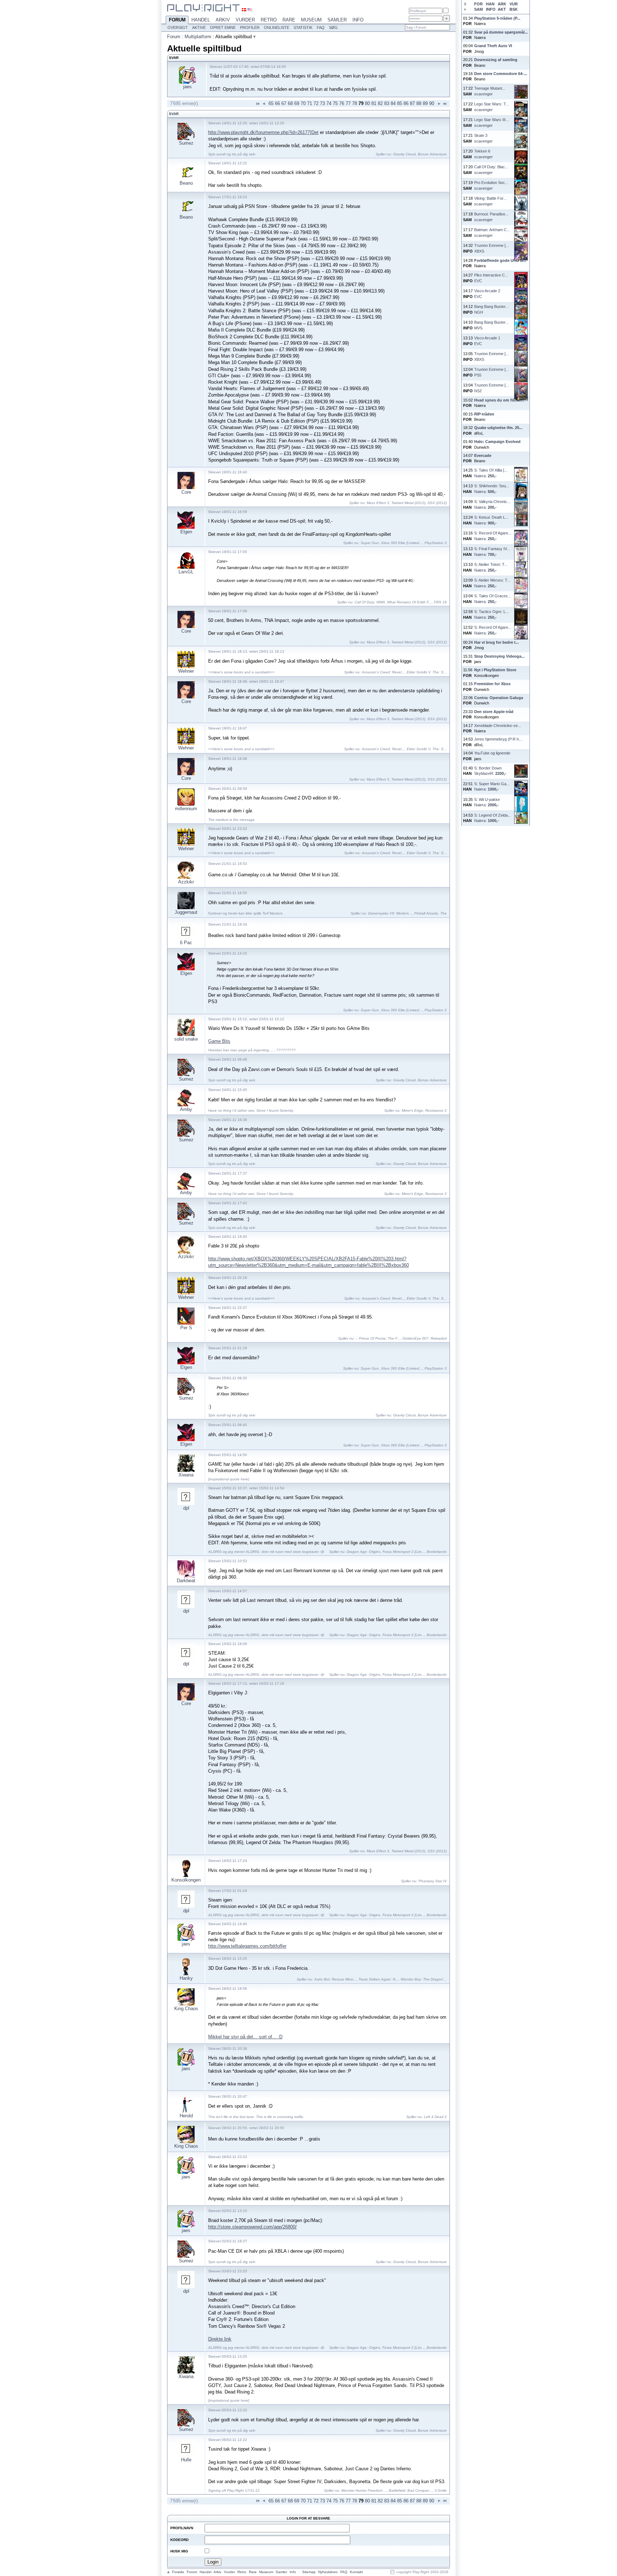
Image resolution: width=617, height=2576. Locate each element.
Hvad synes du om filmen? (499, 400)
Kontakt (356, 2572)
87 (412, 103)
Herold (186, 2116)
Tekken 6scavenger (483, 154)
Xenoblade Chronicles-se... (498, 726)
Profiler (250, 28)
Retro (269, 20)
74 (329, 103)
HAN (490, 4)
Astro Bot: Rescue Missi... (335, 1979)
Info (358, 20)
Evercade (483, 455)
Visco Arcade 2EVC (487, 293)
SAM (478, 9)
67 (284, 103)
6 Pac (186, 943)
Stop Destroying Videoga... (499, 656)
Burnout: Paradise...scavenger (491, 217)
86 (406, 103)
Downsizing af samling (496, 60)
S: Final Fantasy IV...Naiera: (492, 551)
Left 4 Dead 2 (435, 2117)
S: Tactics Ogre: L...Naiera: (491, 614)
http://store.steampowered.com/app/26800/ (252, 2227)
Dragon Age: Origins (363, 1552)
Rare (289, 20)
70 (303, 103)
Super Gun (370, 543)
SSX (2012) (437, 503)
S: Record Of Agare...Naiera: (493, 536)
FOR (478, 4)
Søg (333, 28)
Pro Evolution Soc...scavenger (491, 185)
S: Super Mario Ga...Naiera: (492, 786)
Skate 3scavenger (483, 138)
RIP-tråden (484, 414)
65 (271, 103)
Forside (178, 2572)
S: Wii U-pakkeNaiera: (487, 802)
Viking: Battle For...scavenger (490, 201)
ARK (502, 4)
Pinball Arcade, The (430, 913)
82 (380, 103)
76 (342, 103)
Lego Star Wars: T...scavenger (491, 107)
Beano (186, 183)
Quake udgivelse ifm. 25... (498, 428)
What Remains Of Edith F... (409, 602)
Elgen (186, 532)
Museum (311, 20)
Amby (186, 1109)
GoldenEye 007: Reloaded (425, 1338)
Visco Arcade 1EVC (487, 341)
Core (186, 492)
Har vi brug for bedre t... (496, 642)
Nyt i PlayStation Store (495, 670)
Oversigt (178, 28)
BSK (514, 9)
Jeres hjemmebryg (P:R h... (498, 739)
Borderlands (437, 1552)
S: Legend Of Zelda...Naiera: (493, 818)
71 (310, 103)
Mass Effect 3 (378, 503)
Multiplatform (198, 37)
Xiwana (186, 1475)
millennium (186, 809)
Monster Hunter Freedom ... (364, 2490)
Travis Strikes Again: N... (378, 1979)
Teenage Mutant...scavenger (490, 91)
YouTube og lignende (492, 753)
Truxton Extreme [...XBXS (491, 248)
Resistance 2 (436, 1110)
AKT (502, 9)
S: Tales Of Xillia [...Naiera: (491, 473)
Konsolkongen (186, 1880)
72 (316, 103)
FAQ (321, 28)
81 (374, 103)
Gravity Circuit (404, 154)
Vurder (245, 20)
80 (367, 103)
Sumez (186, 143)
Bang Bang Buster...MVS (491, 325)
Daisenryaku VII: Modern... (390, 913)
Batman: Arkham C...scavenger (492, 232)
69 (297, 103)
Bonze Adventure (432, 154)
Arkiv (223, 20)
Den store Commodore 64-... (501, 74)
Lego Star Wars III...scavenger (491, 122)
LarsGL (186, 572)
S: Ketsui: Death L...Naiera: (491, 520)
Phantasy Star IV (433, 1881)
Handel (201, 20)
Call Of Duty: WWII (370, 602)
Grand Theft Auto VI (493, 46)
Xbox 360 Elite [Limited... (402, 543)
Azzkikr (186, 882)
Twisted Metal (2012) (408, 503)
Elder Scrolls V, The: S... (427, 672)
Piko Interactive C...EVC (491, 278)
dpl (186, 1508)
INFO (491, 9)
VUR (514, 4)
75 (335, 103)
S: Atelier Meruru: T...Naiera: (492, 583)
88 (419, 103)
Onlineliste (277, 28)
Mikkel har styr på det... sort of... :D (245, 2037)
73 (322, 103)
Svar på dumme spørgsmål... (501, 32)
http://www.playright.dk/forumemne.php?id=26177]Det (263, 132)
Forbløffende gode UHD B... (500, 260)
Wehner (186, 671)
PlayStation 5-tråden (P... (497, 18)
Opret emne (223, 28)
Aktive (199, 28)
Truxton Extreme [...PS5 (491, 372)
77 (348, 103)
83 (387, 103)
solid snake (186, 1039)
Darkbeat (186, 1581)
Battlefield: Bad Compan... (411, 2490)
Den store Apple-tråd (494, 712)
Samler (337, 20)
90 (432, 103)
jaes (187, 87)
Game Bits (219, 1041)
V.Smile (441, 2490)
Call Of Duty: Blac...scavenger (491, 170)
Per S (186, 1328)
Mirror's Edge (412, 1110)
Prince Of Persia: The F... (380, 1338)
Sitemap (309, 2572)
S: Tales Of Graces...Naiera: (493, 599)
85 (400, 103)
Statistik (303, 28)
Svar (174, 114)
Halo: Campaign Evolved (497, 442)
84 (393, 103)
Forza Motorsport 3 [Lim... (403, 1552)
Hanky (186, 1978)
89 (425, 103)
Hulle (186, 2460)
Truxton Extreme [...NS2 (491, 388)
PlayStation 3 (436, 543)
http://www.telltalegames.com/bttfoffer (247, 1946)
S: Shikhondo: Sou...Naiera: (492, 489)
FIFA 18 (440, 602)
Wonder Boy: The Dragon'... (424, 1979)
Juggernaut (186, 912)
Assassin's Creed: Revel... (383, 672)
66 (277, 103)
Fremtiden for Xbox (492, 684)
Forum (177, 20)
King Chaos (186, 2009)
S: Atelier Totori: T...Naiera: (491, 567)
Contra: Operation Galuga (499, 698)
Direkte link (220, 2339)
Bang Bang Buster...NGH (491, 309)
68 (290, 103)
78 (355, 103)
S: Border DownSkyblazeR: (490, 771)
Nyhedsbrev (328, 2572)
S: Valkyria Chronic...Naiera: (492, 504)
